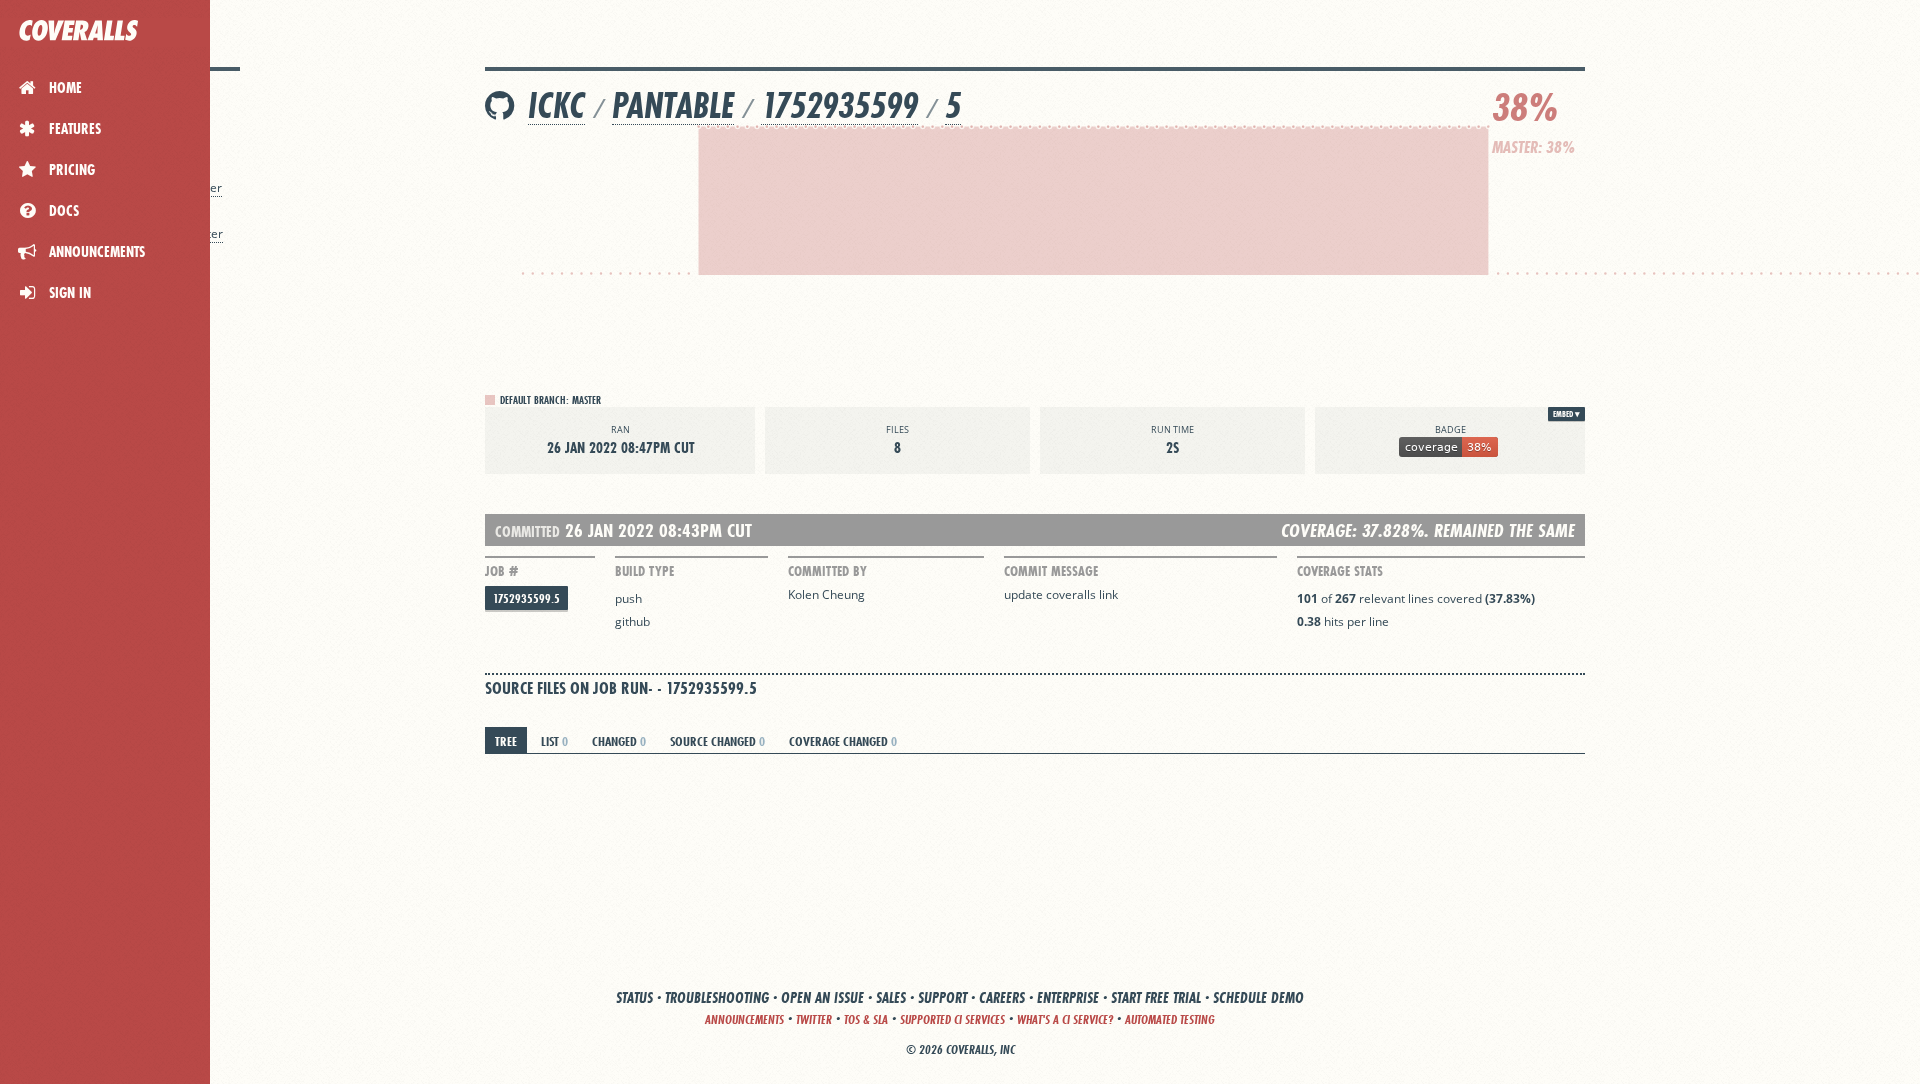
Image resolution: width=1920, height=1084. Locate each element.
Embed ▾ (1566, 414)
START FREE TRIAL (1156, 997)
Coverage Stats (1340, 571)
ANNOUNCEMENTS (744, 1019)
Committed (527, 531)
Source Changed (717, 741)
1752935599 (839, 105)
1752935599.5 (526, 598)
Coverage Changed (843, 741)
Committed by (827, 571)
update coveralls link (1061, 594)
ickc (556, 105)
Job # (501, 571)
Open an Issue (822, 997)
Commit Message (1051, 571)
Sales (891, 997)
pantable (673, 105)
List (554, 741)
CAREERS (1002, 997)
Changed (619, 741)
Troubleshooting (717, 997)
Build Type (644, 571)
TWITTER (814, 1019)
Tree (506, 741)
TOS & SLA (866, 1019)
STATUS (634, 997)
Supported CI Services (952, 1019)
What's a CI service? (1065, 1019)
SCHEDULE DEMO (1258, 997)
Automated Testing (1170, 1019)
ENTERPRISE (1068, 997)
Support (942, 997)
